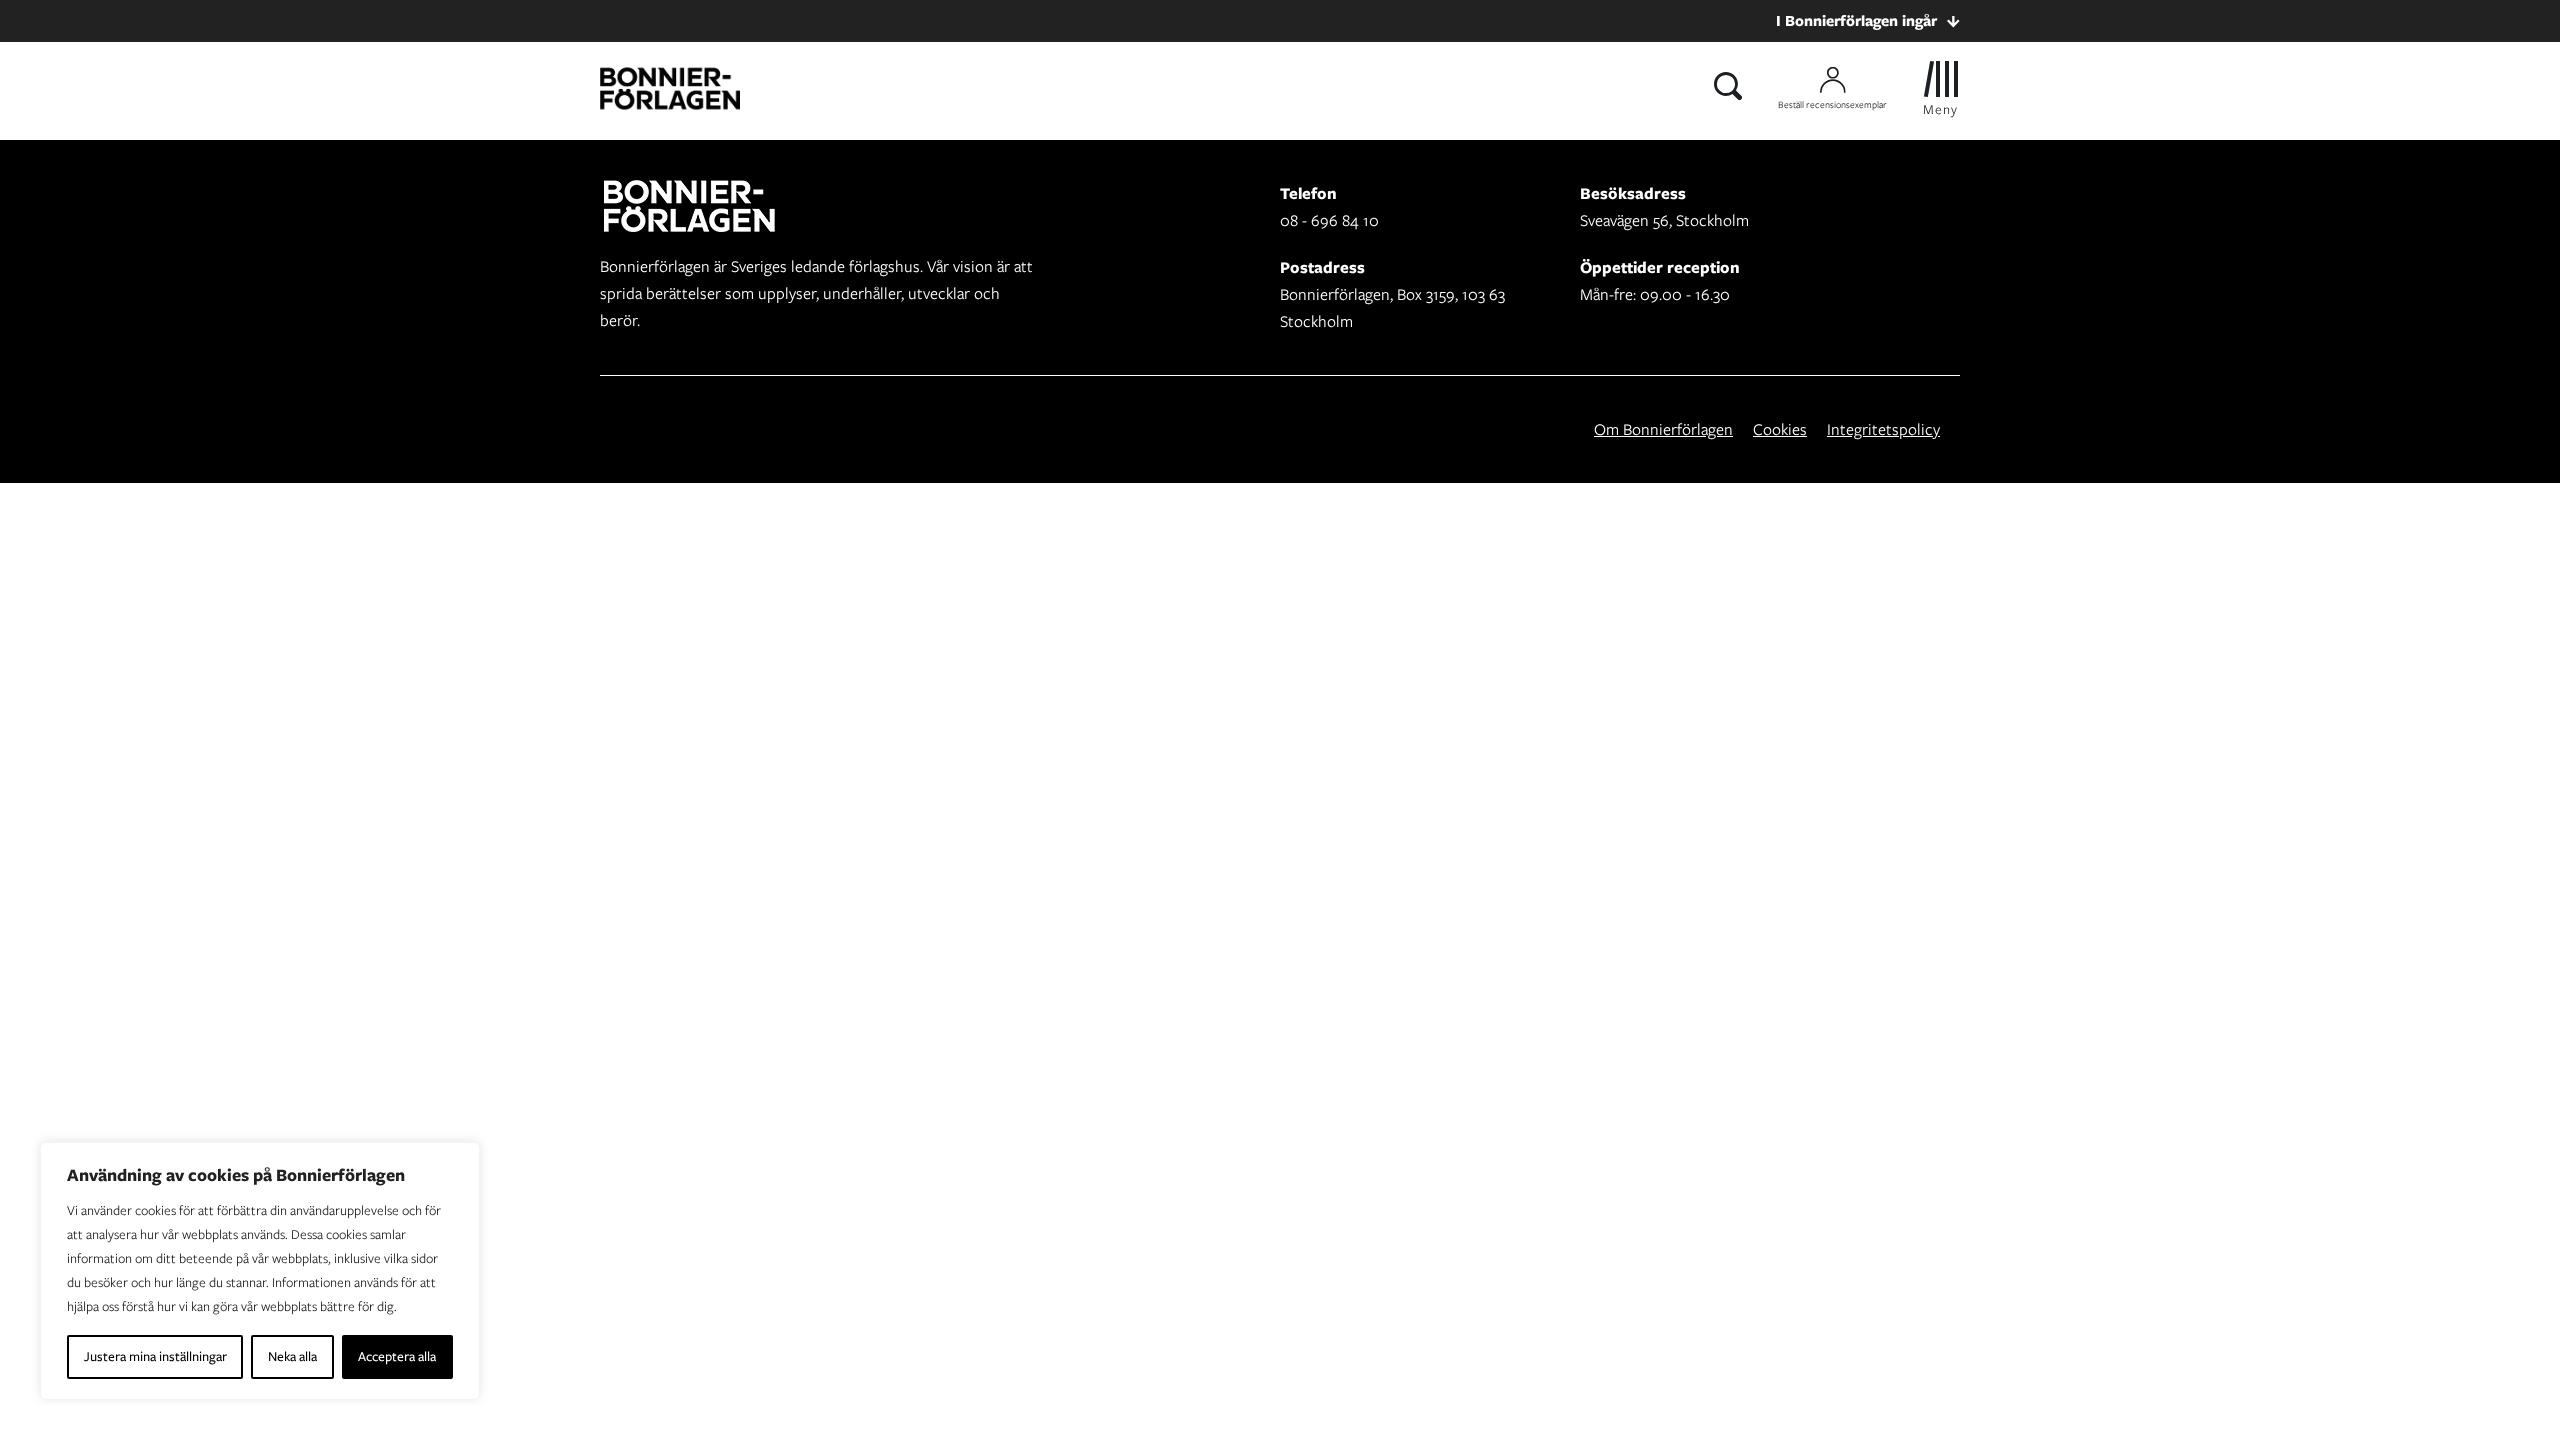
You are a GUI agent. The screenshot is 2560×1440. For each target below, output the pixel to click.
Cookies (1780, 429)
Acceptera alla (397, 1356)
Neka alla (292, 1356)
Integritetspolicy (1883, 429)
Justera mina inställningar (155, 1356)
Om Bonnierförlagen (1663, 429)
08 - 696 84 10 (1329, 220)
